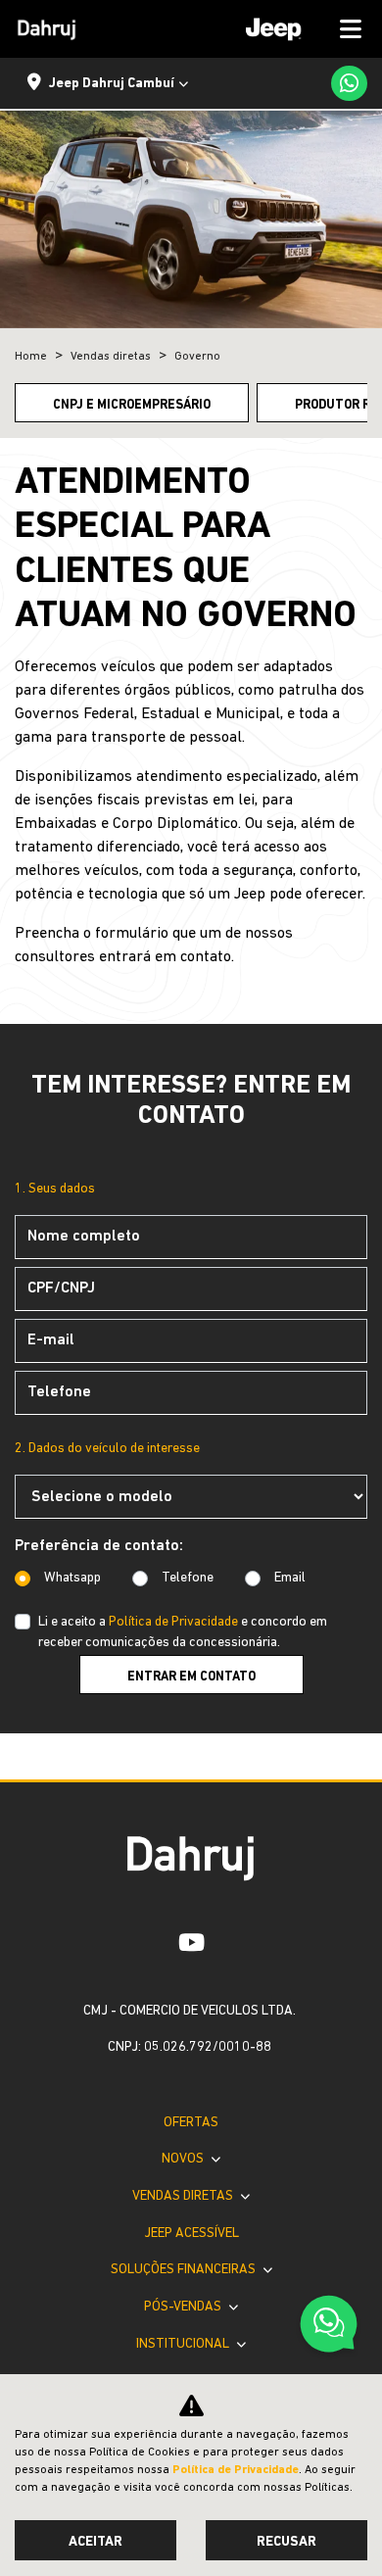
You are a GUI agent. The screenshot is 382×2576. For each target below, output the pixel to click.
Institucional (184, 2344)
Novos (184, 2159)
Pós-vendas (184, 2307)
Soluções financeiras (185, 2270)
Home (31, 357)
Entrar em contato (191, 1677)
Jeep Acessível (191, 2234)
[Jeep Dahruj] (47, 29)
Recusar (286, 2542)
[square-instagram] (236, 1942)
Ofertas (191, 2123)
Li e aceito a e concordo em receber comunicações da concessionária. (183, 1632)
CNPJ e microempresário (132, 405)
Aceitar (95, 2542)
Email (290, 1578)
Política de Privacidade (173, 1622)
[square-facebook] (147, 1942)
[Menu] (297, 29)
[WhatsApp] (349, 83)
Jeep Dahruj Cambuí (112, 84)
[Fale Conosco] (329, 2327)
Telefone (188, 1578)
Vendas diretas (184, 2196)
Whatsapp (72, 1578)
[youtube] (191, 1942)
